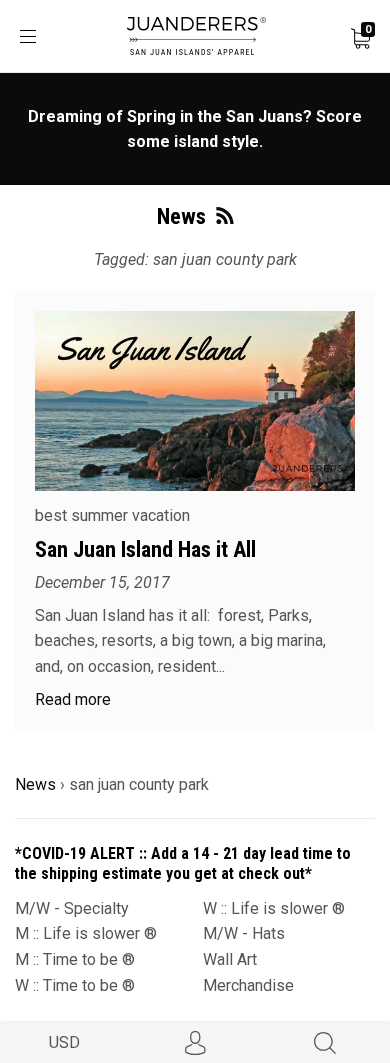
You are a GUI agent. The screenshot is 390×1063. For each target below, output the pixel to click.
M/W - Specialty (72, 908)
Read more (73, 699)
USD (64, 1042)
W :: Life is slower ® (274, 908)
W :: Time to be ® (75, 985)
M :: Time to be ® (75, 959)
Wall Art (230, 959)
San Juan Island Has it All (145, 549)
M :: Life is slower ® (86, 933)
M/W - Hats (244, 933)
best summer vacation (112, 515)
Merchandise (248, 985)
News (35, 784)
